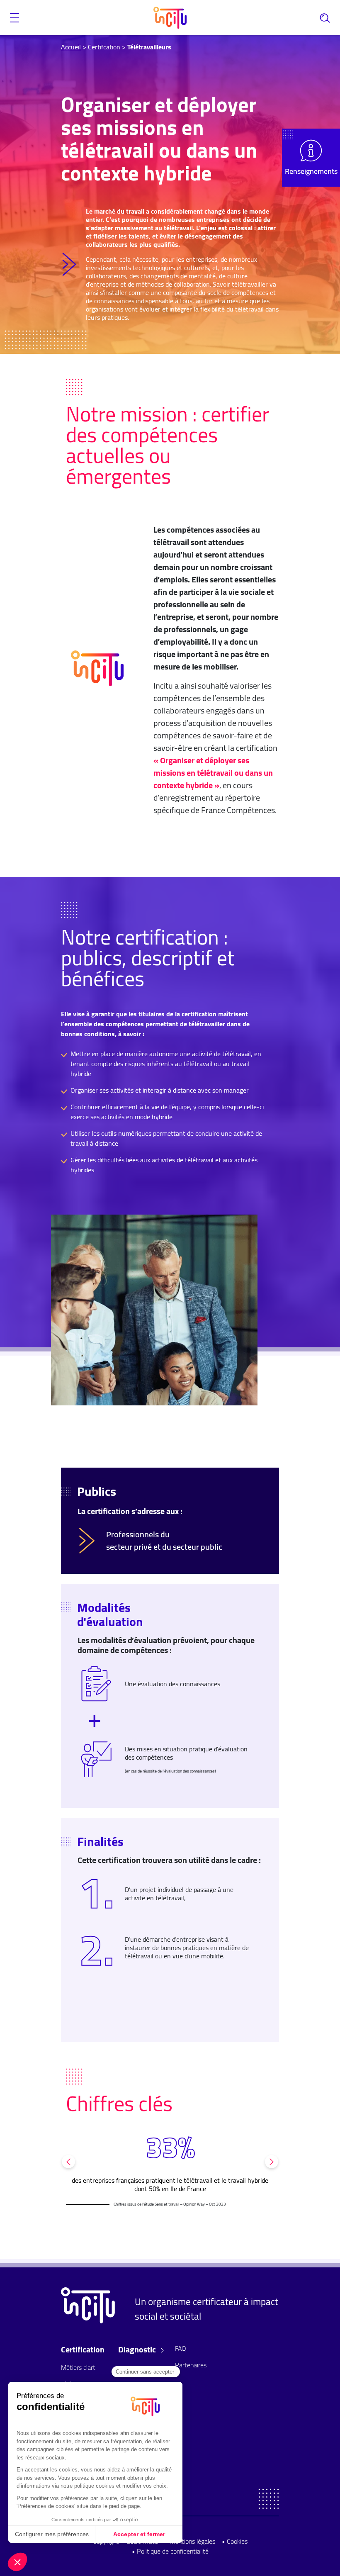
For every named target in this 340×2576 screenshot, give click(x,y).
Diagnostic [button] (138, 2350)
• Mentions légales (190, 2541)
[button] (15, 18)
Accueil (71, 47)
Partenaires (191, 2365)
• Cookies (235, 2541)
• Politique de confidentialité (170, 2551)
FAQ (181, 2348)
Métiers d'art (78, 2367)
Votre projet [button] (139, 2373)
